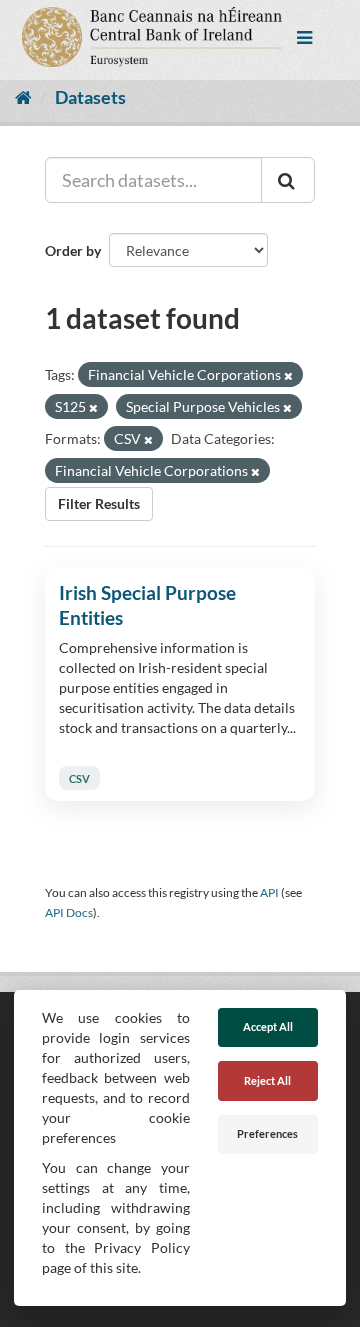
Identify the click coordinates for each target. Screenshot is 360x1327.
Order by (73, 250)
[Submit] (288, 180)
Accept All (268, 1026)
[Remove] (288, 375)
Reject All (267, 1080)
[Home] (23, 97)
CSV (79, 777)
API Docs (69, 912)
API (269, 892)
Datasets (90, 97)
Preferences (267, 1133)
